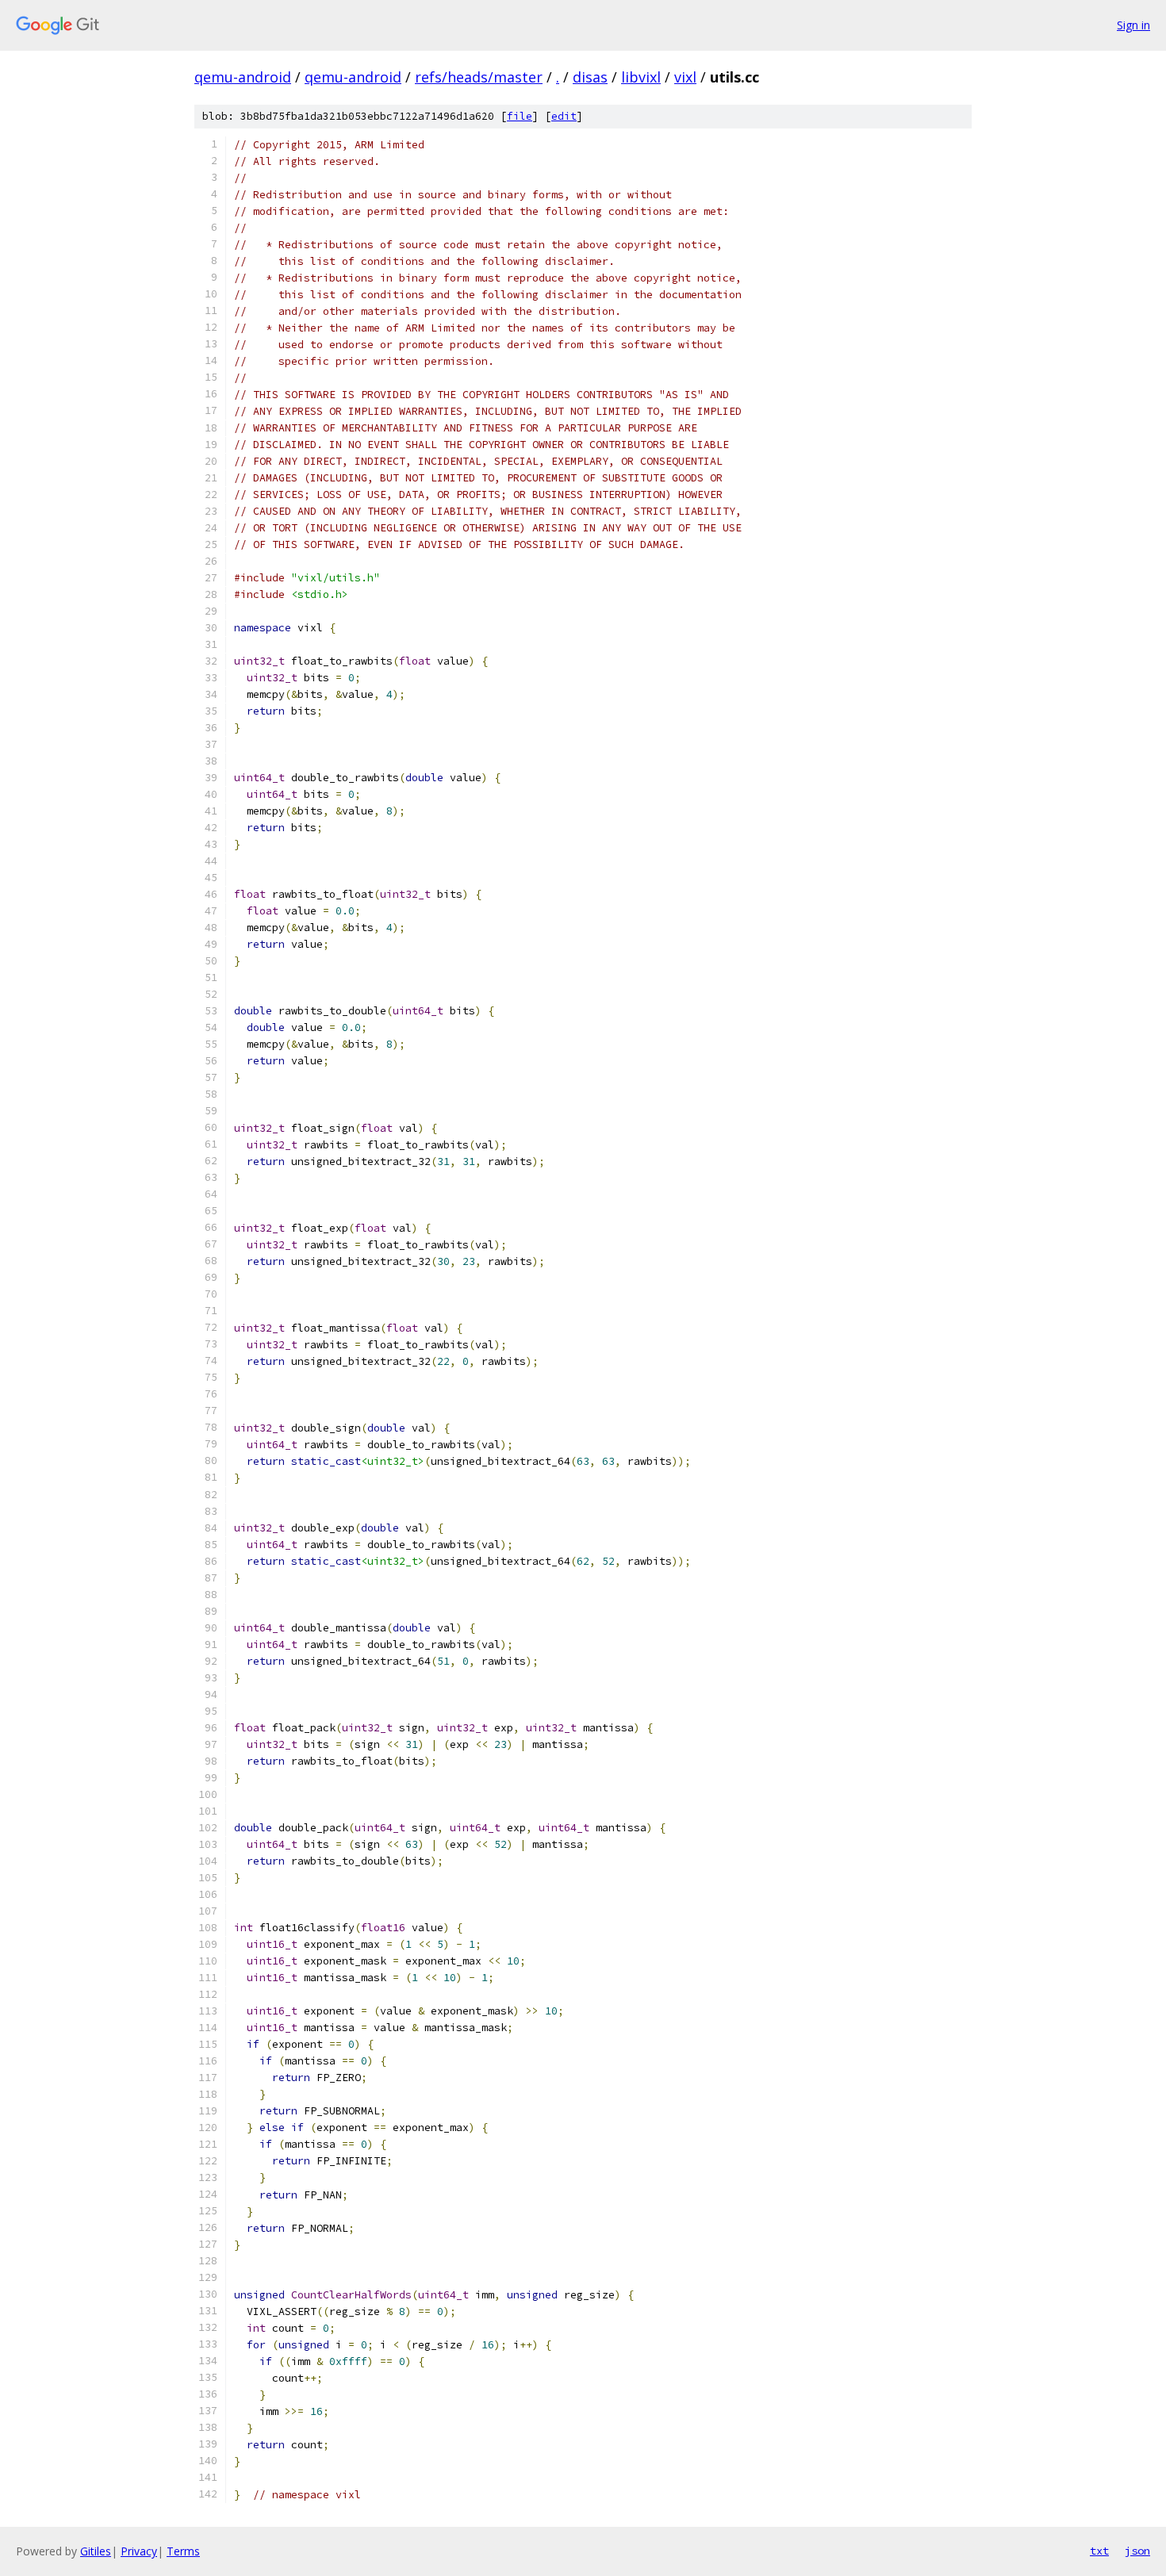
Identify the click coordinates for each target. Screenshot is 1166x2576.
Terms (183, 2551)
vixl (685, 77)
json (1137, 2551)
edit (564, 116)
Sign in (1133, 25)
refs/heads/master (479, 77)
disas (590, 77)
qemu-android (243, 77)
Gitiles (96, 2551)
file (520, 116)
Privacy (139, 2551)
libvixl (641, 77)
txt (1099, 2551)
